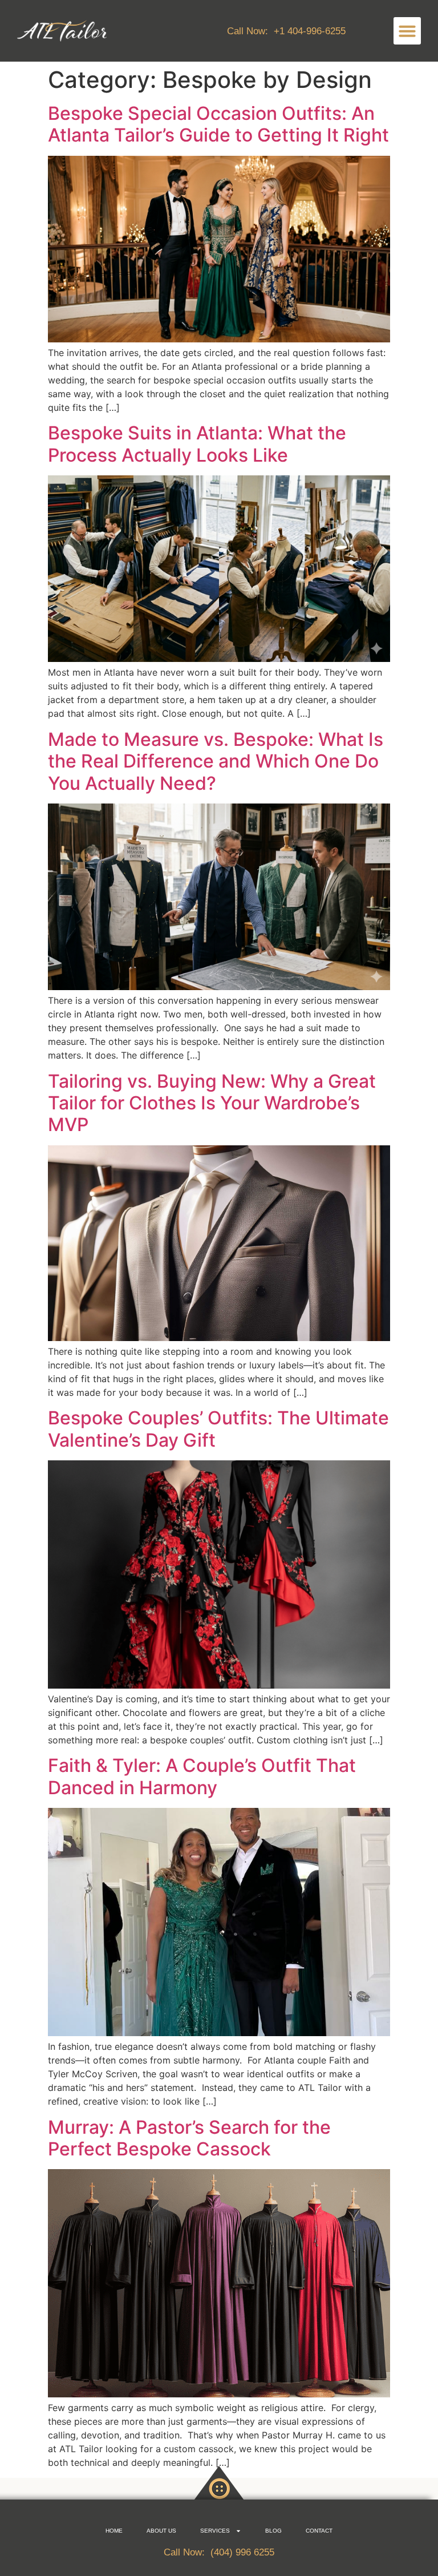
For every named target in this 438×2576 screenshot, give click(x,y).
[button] (407, 31)
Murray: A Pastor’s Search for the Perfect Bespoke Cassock (189, 2138)
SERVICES (215, 2531)
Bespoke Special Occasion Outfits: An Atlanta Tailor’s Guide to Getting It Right (218, 124)
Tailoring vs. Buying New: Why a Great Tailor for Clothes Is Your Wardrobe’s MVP (212, 1103)
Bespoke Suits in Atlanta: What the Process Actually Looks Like (197, 444)
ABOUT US (161, 2531)
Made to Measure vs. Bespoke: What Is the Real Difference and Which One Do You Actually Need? (216, 761)
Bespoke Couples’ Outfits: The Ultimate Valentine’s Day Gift (218, 1429)
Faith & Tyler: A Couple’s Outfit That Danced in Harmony (202, 1776)
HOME (114, 2531)
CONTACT (319, 2531)
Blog (273, 2531)
